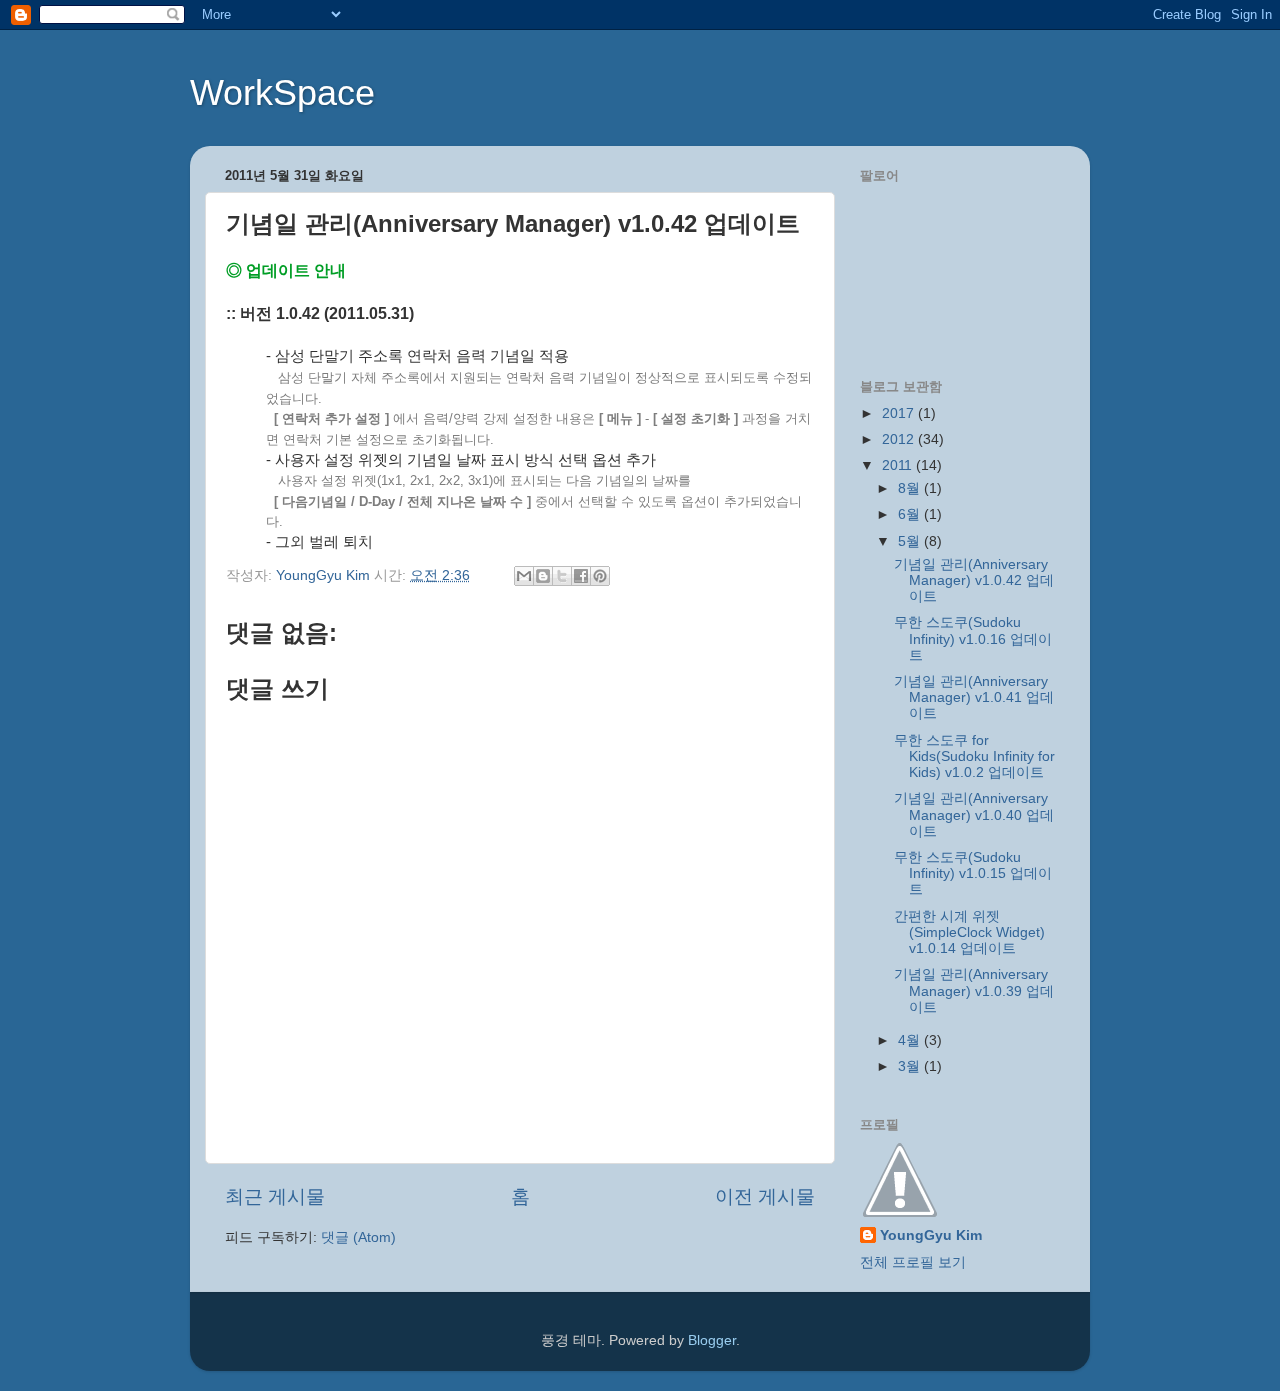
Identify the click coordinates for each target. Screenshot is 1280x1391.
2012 (900, 439)
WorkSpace (282, 92)
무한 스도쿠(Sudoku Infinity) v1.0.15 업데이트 (973, 873)
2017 (900, 413)
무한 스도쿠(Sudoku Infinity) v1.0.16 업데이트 (973, 638)
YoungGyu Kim (931, 1235)
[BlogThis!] (543, 576)
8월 (911, 488)
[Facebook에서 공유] (581, 576)
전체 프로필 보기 (913, 1262)
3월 (911, 1066)
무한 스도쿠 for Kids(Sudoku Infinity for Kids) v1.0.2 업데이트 (974, 756)
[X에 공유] (562, 576)
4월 (911, 1040)
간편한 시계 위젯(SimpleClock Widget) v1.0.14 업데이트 (969, 932)
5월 (911, 541)
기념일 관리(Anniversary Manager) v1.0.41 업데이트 (974, 697)
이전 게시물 (765, 1196)
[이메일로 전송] (524, 576)
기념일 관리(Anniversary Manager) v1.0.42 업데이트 (974, 580)
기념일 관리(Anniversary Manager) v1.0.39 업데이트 (974, 990)
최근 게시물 (275, 1196)
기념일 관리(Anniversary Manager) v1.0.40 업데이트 (974, 814)
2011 (899, 465)
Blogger (712, 1340)
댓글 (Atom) (358, 1237)
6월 (911, 514)
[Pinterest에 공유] (600, 576)
